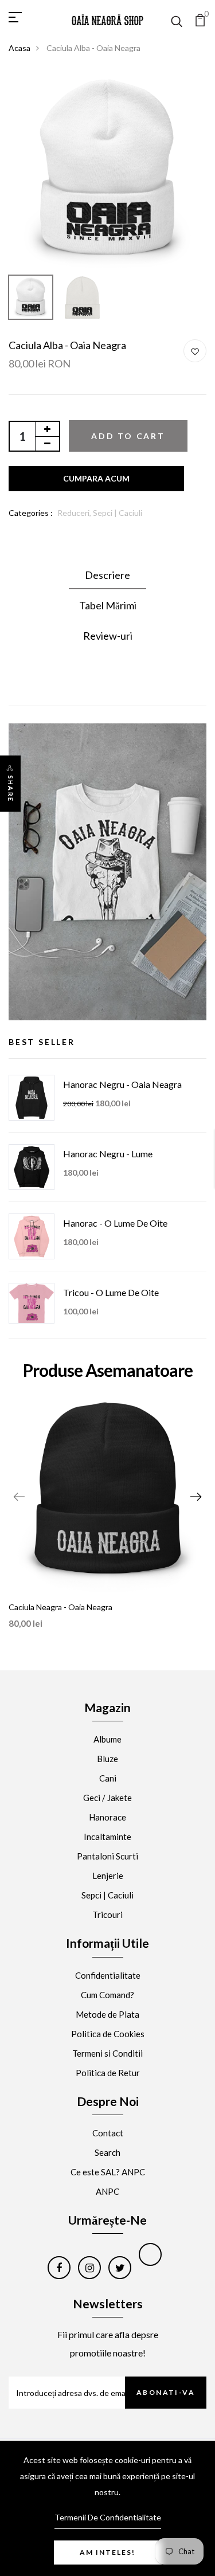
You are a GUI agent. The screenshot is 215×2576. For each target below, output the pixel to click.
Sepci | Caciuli (118, 513)
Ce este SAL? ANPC (108, 2172)
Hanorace (107, 1817)
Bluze (107, 1759)
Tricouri (107, 1915)
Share (11, 789)
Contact (108, 2133)
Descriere (107, 575)
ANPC (107, 2191)
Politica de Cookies (108, 2034)
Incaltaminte (107, 1837)
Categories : (31, 513)
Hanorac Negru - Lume (108, 1154)
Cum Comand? (107, 1995)
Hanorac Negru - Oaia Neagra (122, 1084)
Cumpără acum (96, 479)
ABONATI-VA (166, 2392)
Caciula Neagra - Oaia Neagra (60, 1607)
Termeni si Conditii (107, 2053)
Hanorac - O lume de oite (115, 1223)
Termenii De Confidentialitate (108, 2517)
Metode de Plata (107, 2014)
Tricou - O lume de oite (111, 1292)
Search (107, 2152)
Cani (108, 1778)
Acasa (19, 48)
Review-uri (108, 636)
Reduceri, (75, 513)
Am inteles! (107, 2552)
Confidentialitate (108, 1975)
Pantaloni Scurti (107, 1856)
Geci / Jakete (107, 1798)
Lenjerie (108, 1876)
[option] (107, 171)
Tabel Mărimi (108, 605)
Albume (107, 1739)
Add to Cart (128, 436)
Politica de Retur (108, 2073)
